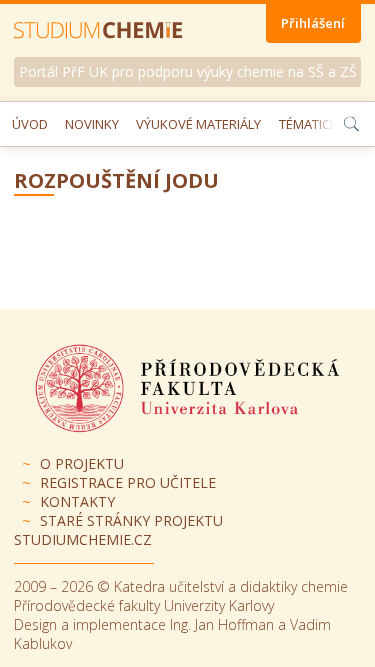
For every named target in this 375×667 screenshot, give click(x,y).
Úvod (30, 124)
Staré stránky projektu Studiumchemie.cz (118, 530)
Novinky (92, 124)
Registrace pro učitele (128, 482)
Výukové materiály (198, 124)
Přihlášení (313, 23)
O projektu (82, 463)
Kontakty (77, 501)
